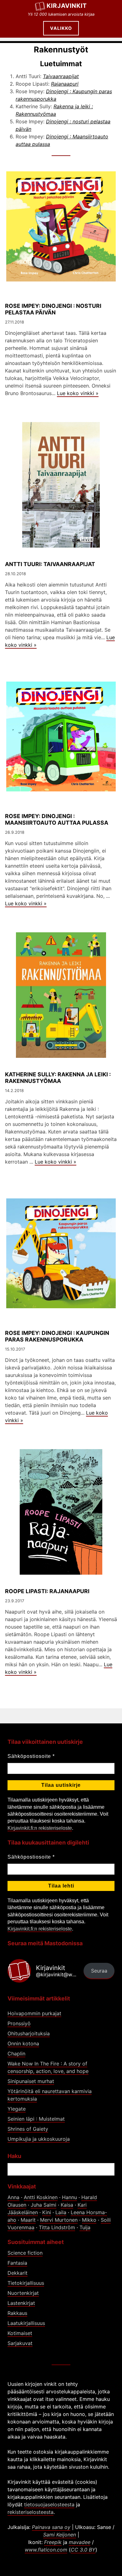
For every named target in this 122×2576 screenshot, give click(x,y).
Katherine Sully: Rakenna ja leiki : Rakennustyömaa (58, 1078)
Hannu (69, 2197)
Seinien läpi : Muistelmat (36, 2119)
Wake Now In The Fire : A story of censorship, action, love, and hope (48, 2067)
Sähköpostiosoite (31, 1756)
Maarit (28, 2220)
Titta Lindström (57, 2227)
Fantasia (17, 2263)
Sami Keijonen (60, 2535)
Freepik (53, 2542)
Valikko (61, 28)
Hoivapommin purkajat (34, 2013)
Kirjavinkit (67, 6)
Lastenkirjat (21, 2303)
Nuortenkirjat (23, 2293)
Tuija (85, 2227)
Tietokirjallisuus (26, 2283)
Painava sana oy (51, 2527)
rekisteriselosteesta (30, 2512)
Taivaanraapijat (61, 76)
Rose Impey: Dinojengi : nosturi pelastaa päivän (53, 309)
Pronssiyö (19, 2023)
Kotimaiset (20, 2333)
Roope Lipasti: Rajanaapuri (47, 1591)
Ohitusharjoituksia (29, 2033)
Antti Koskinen (41, 2197)
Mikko (89, 2220)
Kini (47, 2212)
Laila (61, 2212)
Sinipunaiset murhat (31, 2081)
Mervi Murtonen (59, 2220)
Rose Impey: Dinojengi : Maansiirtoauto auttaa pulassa (57, 819)
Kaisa (67, 2205)
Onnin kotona (23, 2043)
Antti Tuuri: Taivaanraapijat (50, 564)
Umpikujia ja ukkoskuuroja (39, 2139)
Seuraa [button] (99, 1971)
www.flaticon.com (46, 2550)
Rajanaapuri (65, 84)
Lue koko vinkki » (78, 393)
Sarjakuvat (20, 2343)
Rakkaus (17, 2313)
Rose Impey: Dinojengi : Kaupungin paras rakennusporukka (57, 1336)
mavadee (80, 2542)
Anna (13, 2197)
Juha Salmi (43, 2205)
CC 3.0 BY (83, 2550)
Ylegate (17, 2109)
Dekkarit (18, 2273)
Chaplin (16, 2054)
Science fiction (25, 2253)
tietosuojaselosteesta (49, 2504)
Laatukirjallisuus (26, 2323)
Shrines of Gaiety (28, 2129)
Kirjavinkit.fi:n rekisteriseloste (40, 1828)
